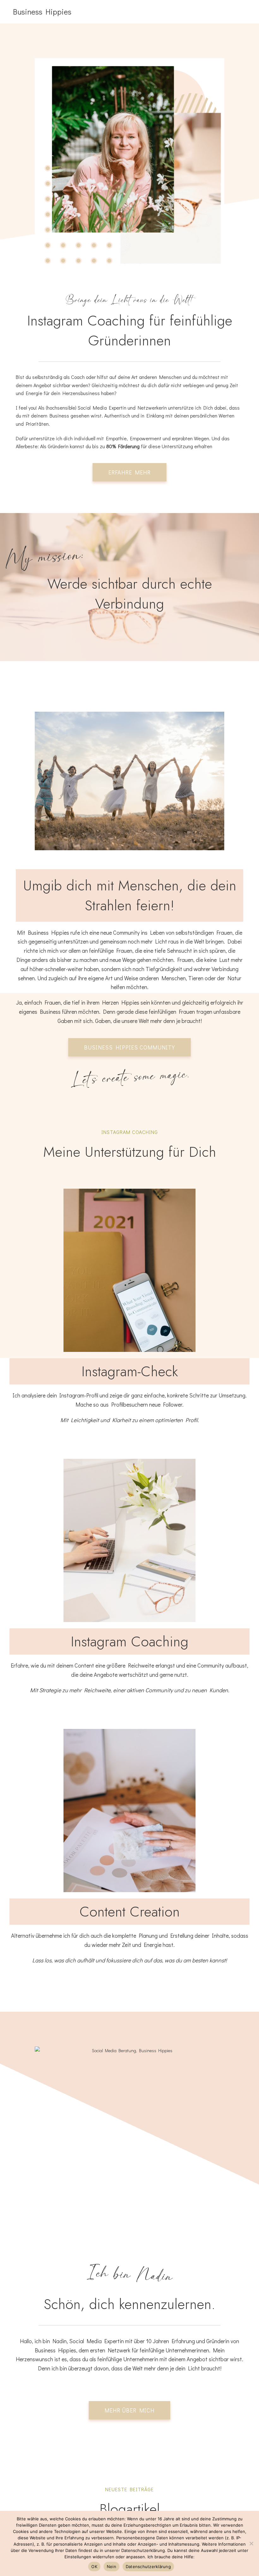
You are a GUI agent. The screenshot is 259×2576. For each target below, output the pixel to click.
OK (94, 2567)
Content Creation (130, 1912)
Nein (111, 2567)
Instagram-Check (130, 1371)
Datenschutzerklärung (148, 2567)
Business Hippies (42, 12)
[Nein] (251, 2543)
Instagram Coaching (129, 1641)
